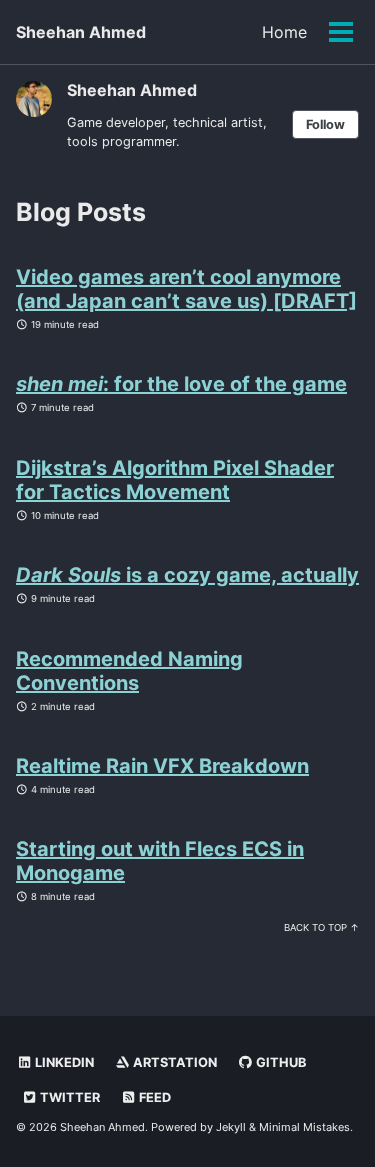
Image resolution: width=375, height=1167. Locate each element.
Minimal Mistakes (304, 1127)
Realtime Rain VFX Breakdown (162, 766)
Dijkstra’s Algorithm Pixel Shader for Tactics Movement (175, 480)
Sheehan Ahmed (81, 32)
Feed (153, 1097)
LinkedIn (63, 1062)
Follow (325, 124)
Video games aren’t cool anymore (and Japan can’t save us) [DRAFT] (186, 289)
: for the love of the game (181, 384)
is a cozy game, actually (187, 575)
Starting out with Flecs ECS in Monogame (160, 861)
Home (284, 32)
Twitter (68, 1097)
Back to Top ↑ (321, 927)
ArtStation (173, 1062)
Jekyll (231, 1127)
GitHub (279, 1062)
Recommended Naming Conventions (129, 671)
